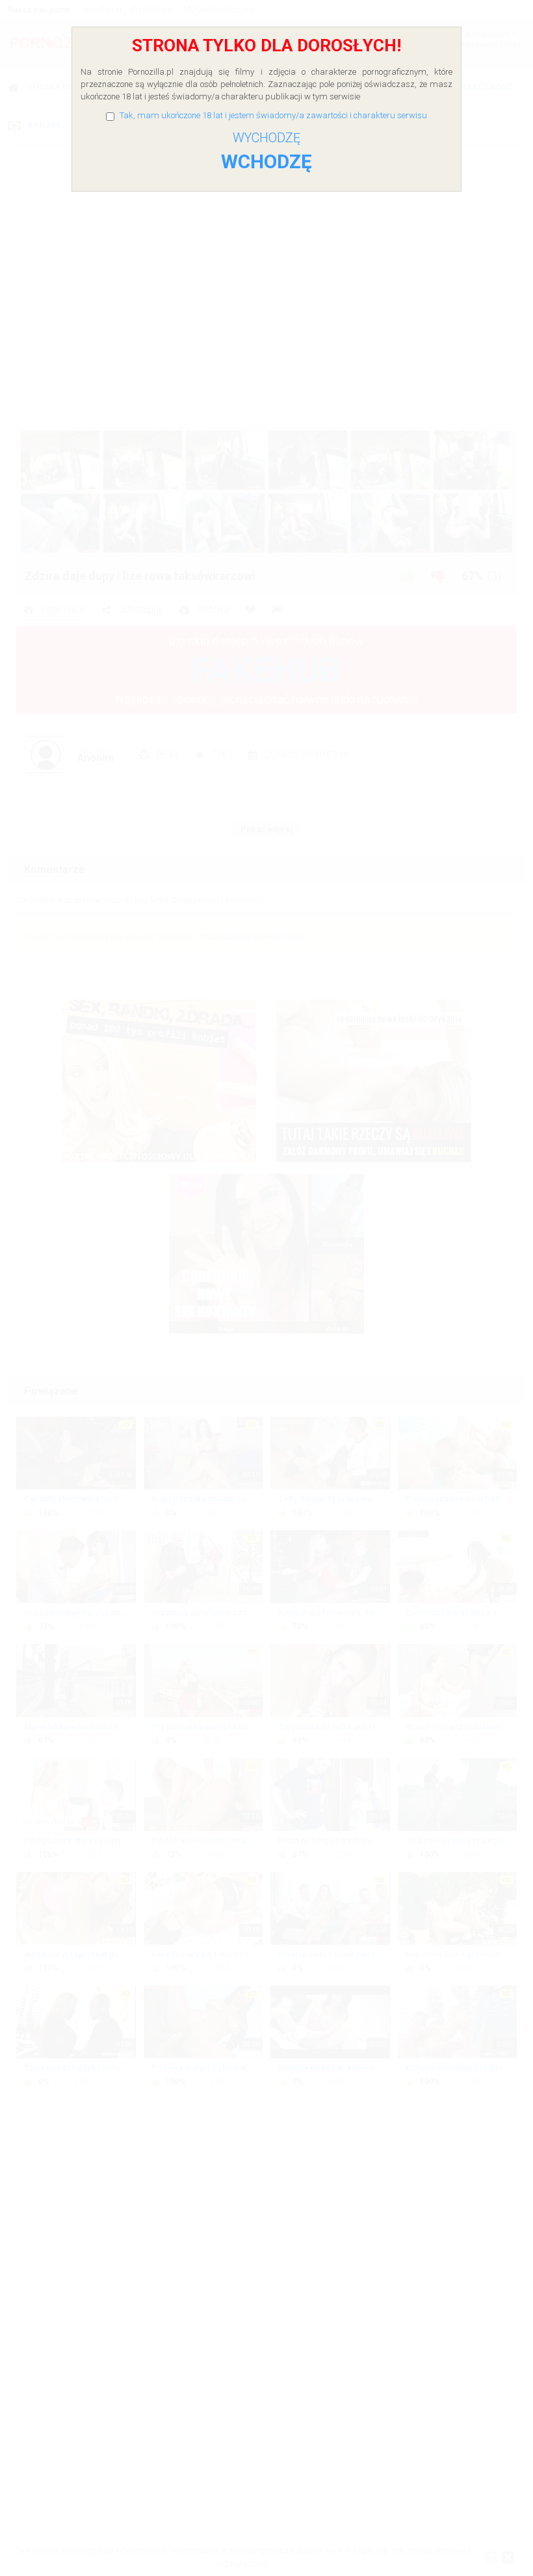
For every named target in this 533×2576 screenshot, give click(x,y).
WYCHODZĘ (266, 138)
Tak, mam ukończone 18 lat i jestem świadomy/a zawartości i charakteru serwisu (273, 115)
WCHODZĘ (266, 161)
